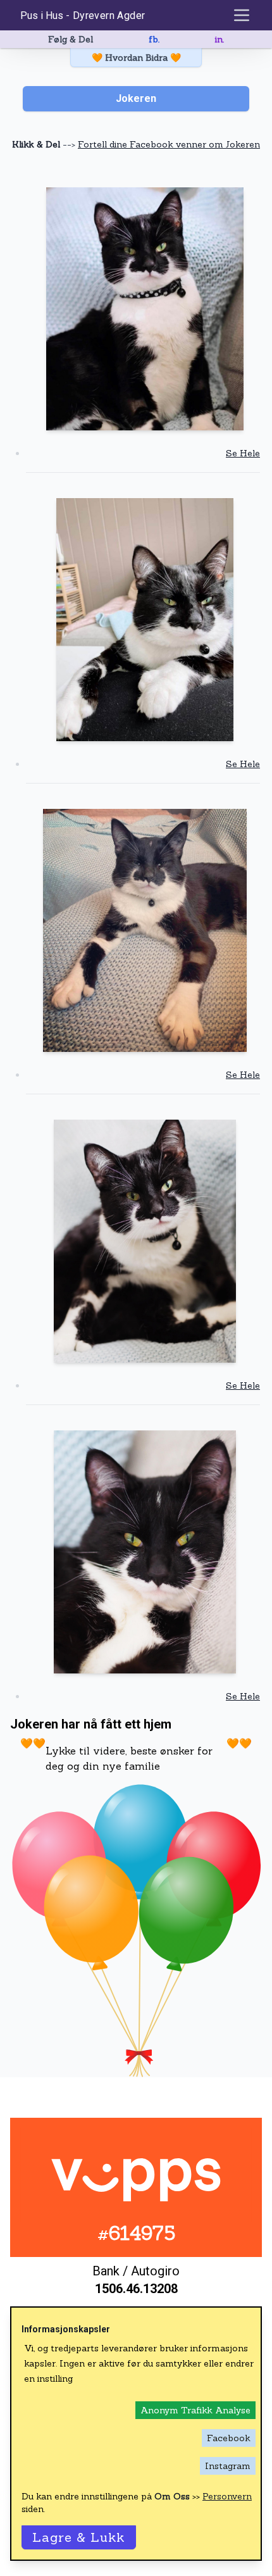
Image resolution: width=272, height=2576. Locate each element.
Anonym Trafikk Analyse (195, 2410)
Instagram (228, 2466)
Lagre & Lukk (79, 2537)
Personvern (227, 2496)
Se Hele (243, 453)
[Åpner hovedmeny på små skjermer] (242, 15)
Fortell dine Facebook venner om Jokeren (169, 144)
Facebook (229, 2438)
